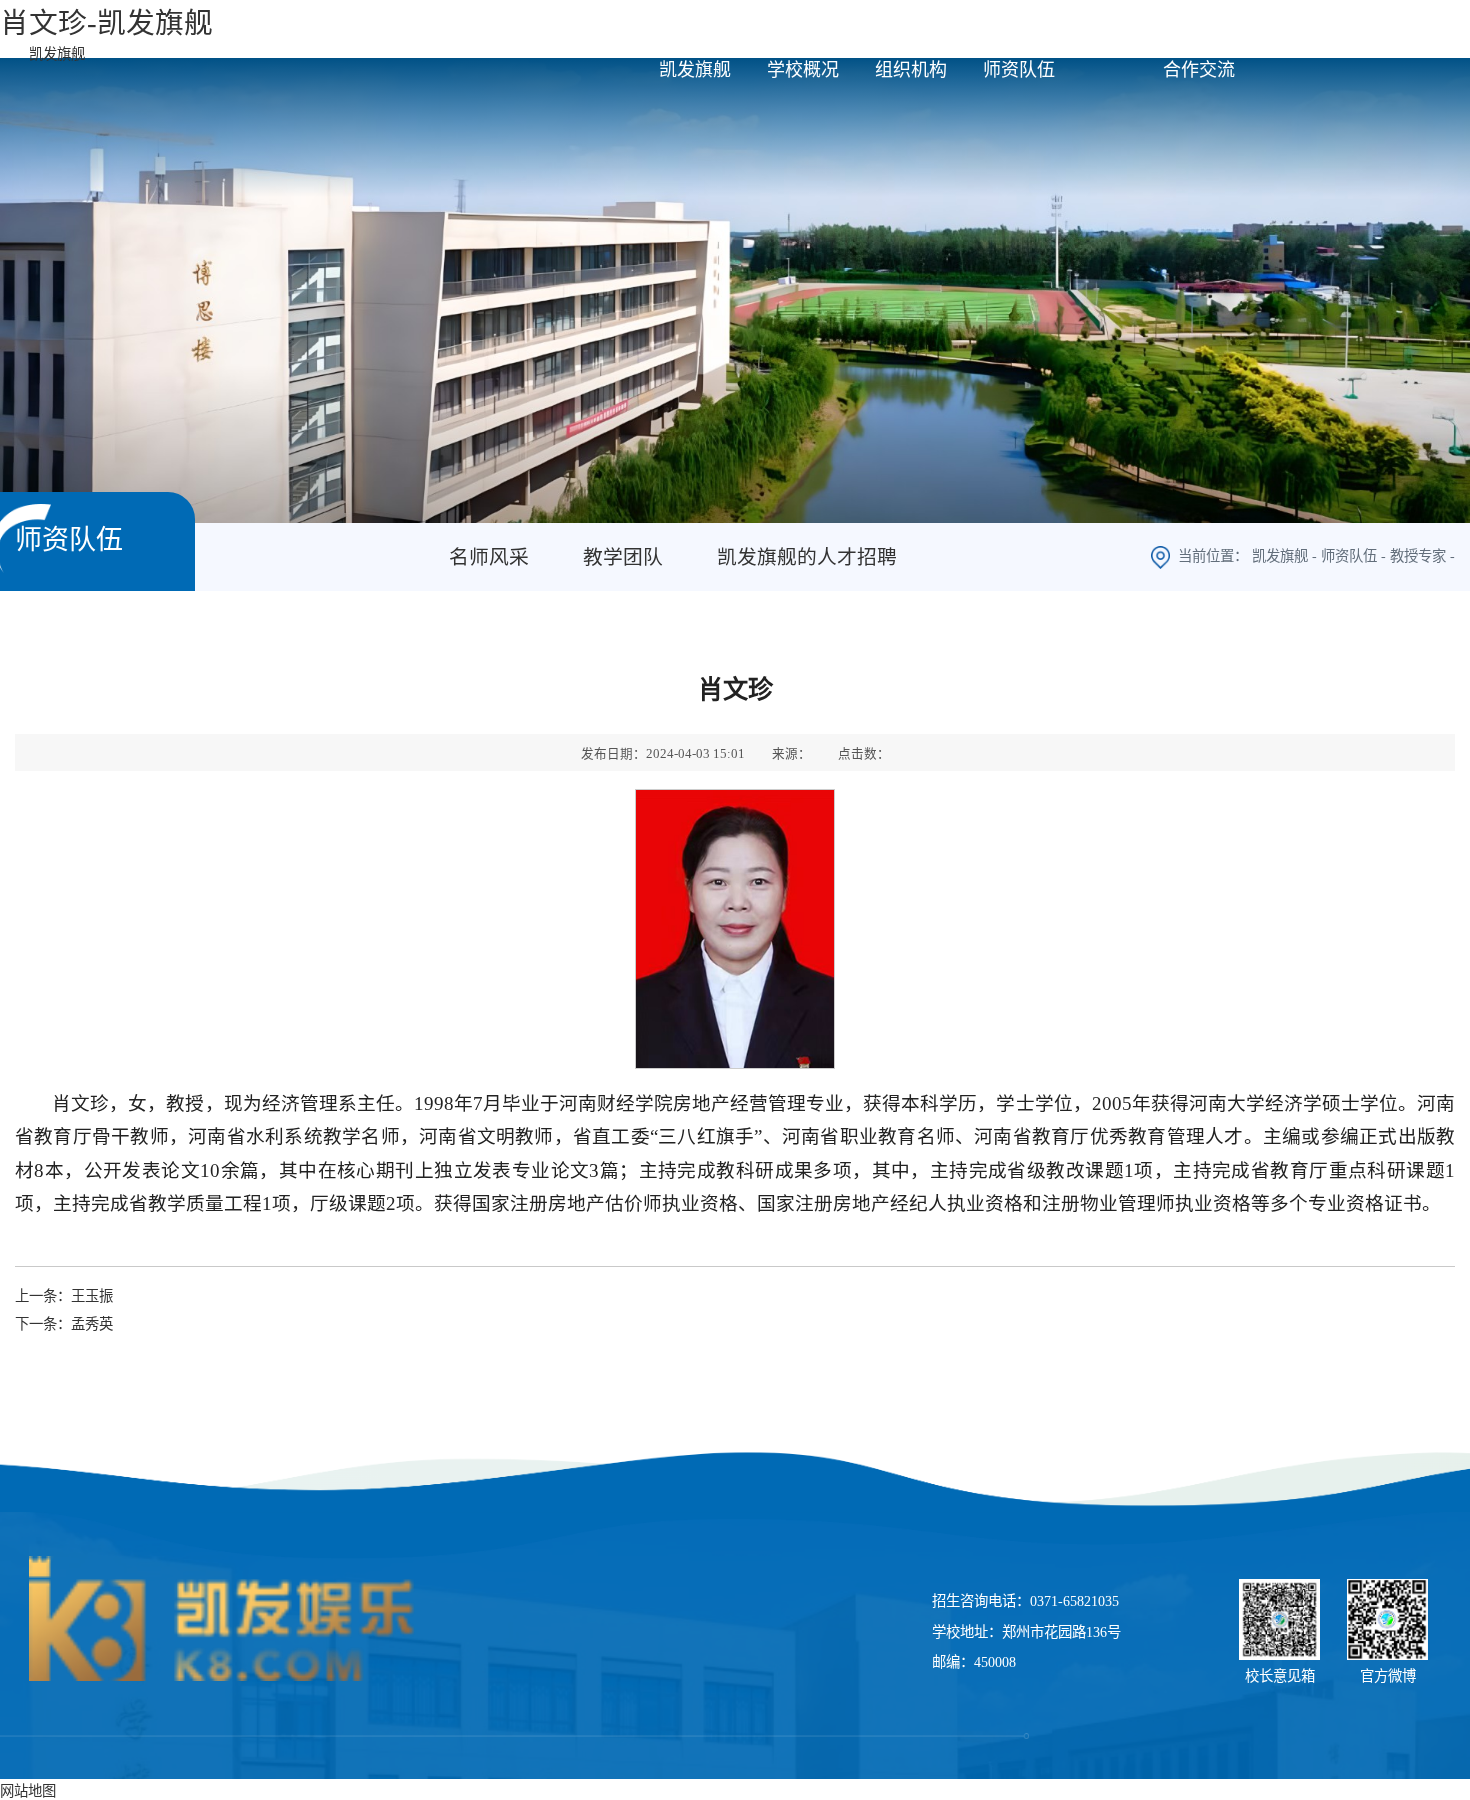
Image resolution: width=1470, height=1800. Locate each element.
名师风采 (489, 557)
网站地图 (28, 1791)
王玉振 (92, 1296)
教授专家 (1418, 556)
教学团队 (623, 557)
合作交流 (1199, 70)
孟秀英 (92, 1324)
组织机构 (911, 70)
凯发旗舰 (57, 54)
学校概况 (803, 70)
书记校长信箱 (1400, 29)
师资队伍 (1019, 70)
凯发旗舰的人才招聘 (807, 557)
